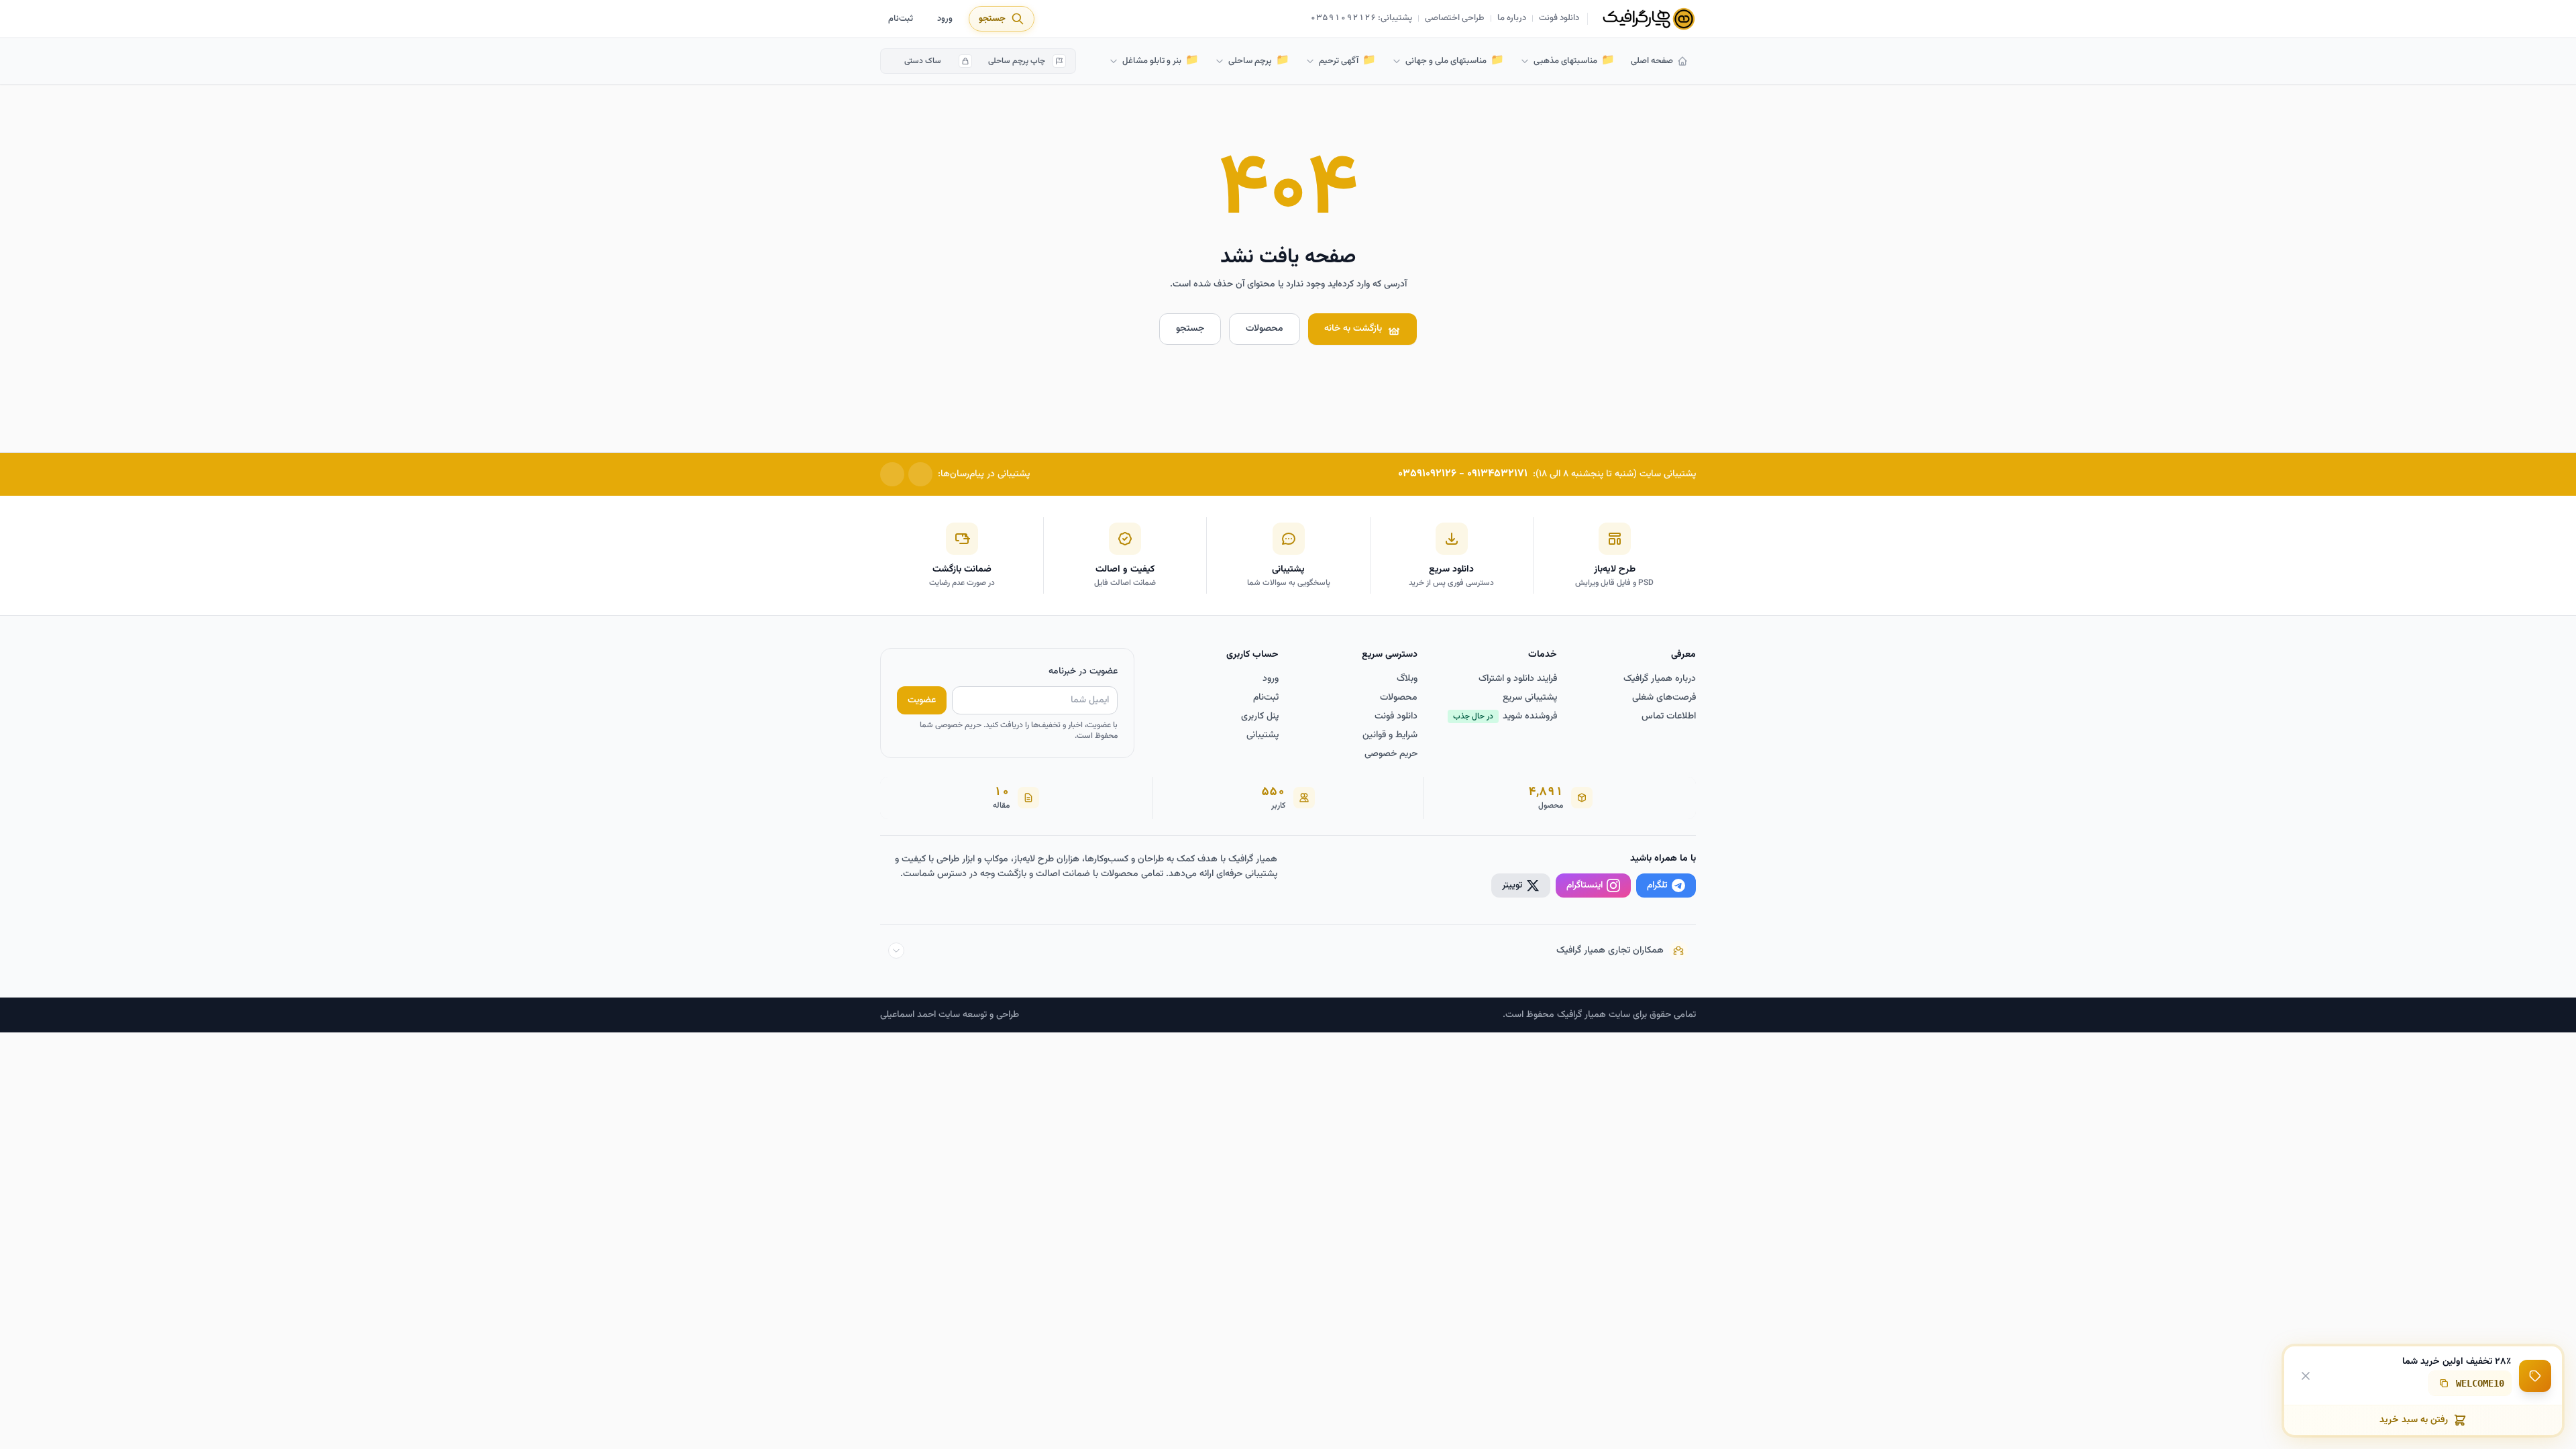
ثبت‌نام (901, 19)
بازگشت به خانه (1353, 329)
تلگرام (1657, 885)
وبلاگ (1407, 679)
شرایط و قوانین (1390, 735)
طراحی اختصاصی (1455, 19)
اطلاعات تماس (1669, 716)
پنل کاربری (1260, 716)
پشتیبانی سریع (1530, 698)
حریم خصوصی (1391, 754)
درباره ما (1512, 19)
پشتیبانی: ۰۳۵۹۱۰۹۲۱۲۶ (1361, 19)
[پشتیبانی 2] (892, 474)
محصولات (1265, 329)
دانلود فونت (1559, 19)
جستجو (1190, 329)
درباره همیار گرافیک (1660, 679)
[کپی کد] (2444, 1383)
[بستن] (2306, 1375)
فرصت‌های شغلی (1664, 698)
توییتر (1512, 885)
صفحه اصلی (1652, 61)
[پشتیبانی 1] (920, 474)
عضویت (922, 700)
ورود (945, 19)
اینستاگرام (1585, 885)
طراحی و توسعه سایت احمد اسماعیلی (950, 1015)
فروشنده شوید (1505, 716)
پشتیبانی (1263, 735)
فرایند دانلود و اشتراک (1518, 679)
